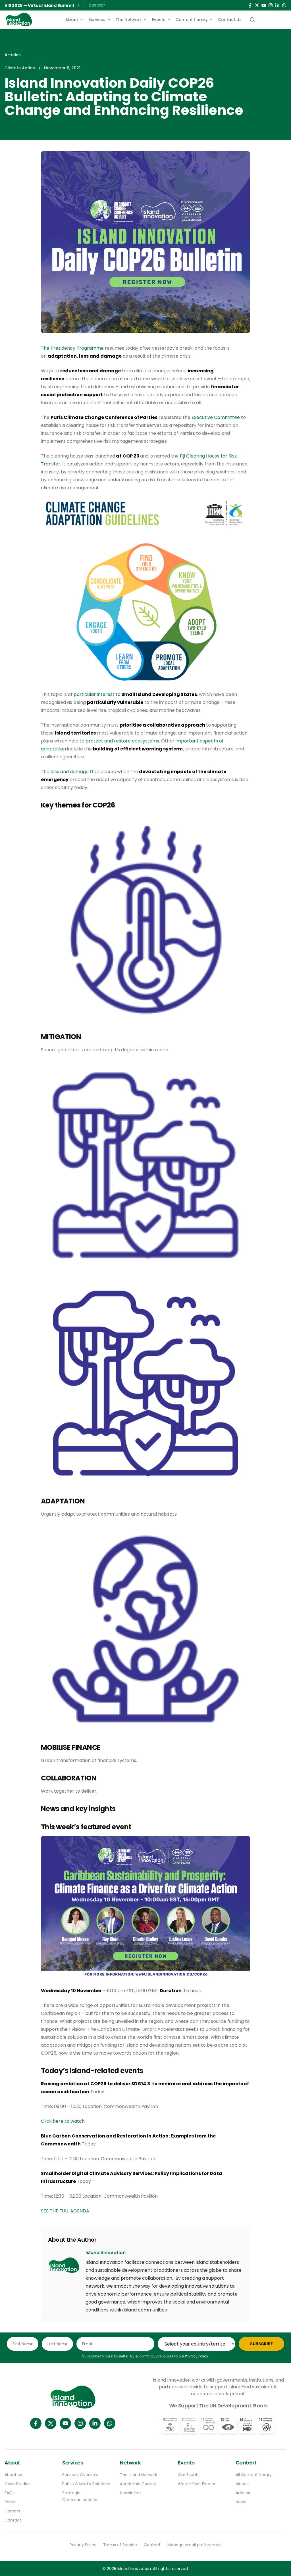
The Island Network (139, 2475)
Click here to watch (63, 2121)
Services (97, 20)
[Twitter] (257, 5)
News (241, 2502)
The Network (129, 20)
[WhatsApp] (284, 5)
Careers (12, 2511)
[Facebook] (250, 5)
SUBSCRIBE (261, 2344)
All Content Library (254, 2475)
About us (13, 2475)
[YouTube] (264, 5)
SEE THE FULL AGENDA (65, 2211)
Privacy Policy (197, 2356)
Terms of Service (120, 2545)
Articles (13, 55)
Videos (242, 2484)
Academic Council (138, 2484)
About (72, 20)
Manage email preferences (194, 2545)
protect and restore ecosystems (122, 741)
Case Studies (17, 2484)
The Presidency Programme (72, 348)
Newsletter (130, 2493)
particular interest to (135, 694)
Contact (13, 2520)
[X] (51, 2423)
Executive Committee (216, 417)
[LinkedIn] (277, 5)
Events (159, 20)
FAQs (10, 2493)
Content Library (192, 20)
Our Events (189, 2475)
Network (130, 2463)
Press (10, 2502)
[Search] (252, 20)
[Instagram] (271, 5)
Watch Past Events (197, 2484)
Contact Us (230, 20)
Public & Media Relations (86, 2484)
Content (246, 2463)
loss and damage (70, 772)
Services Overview (80, 2475)
